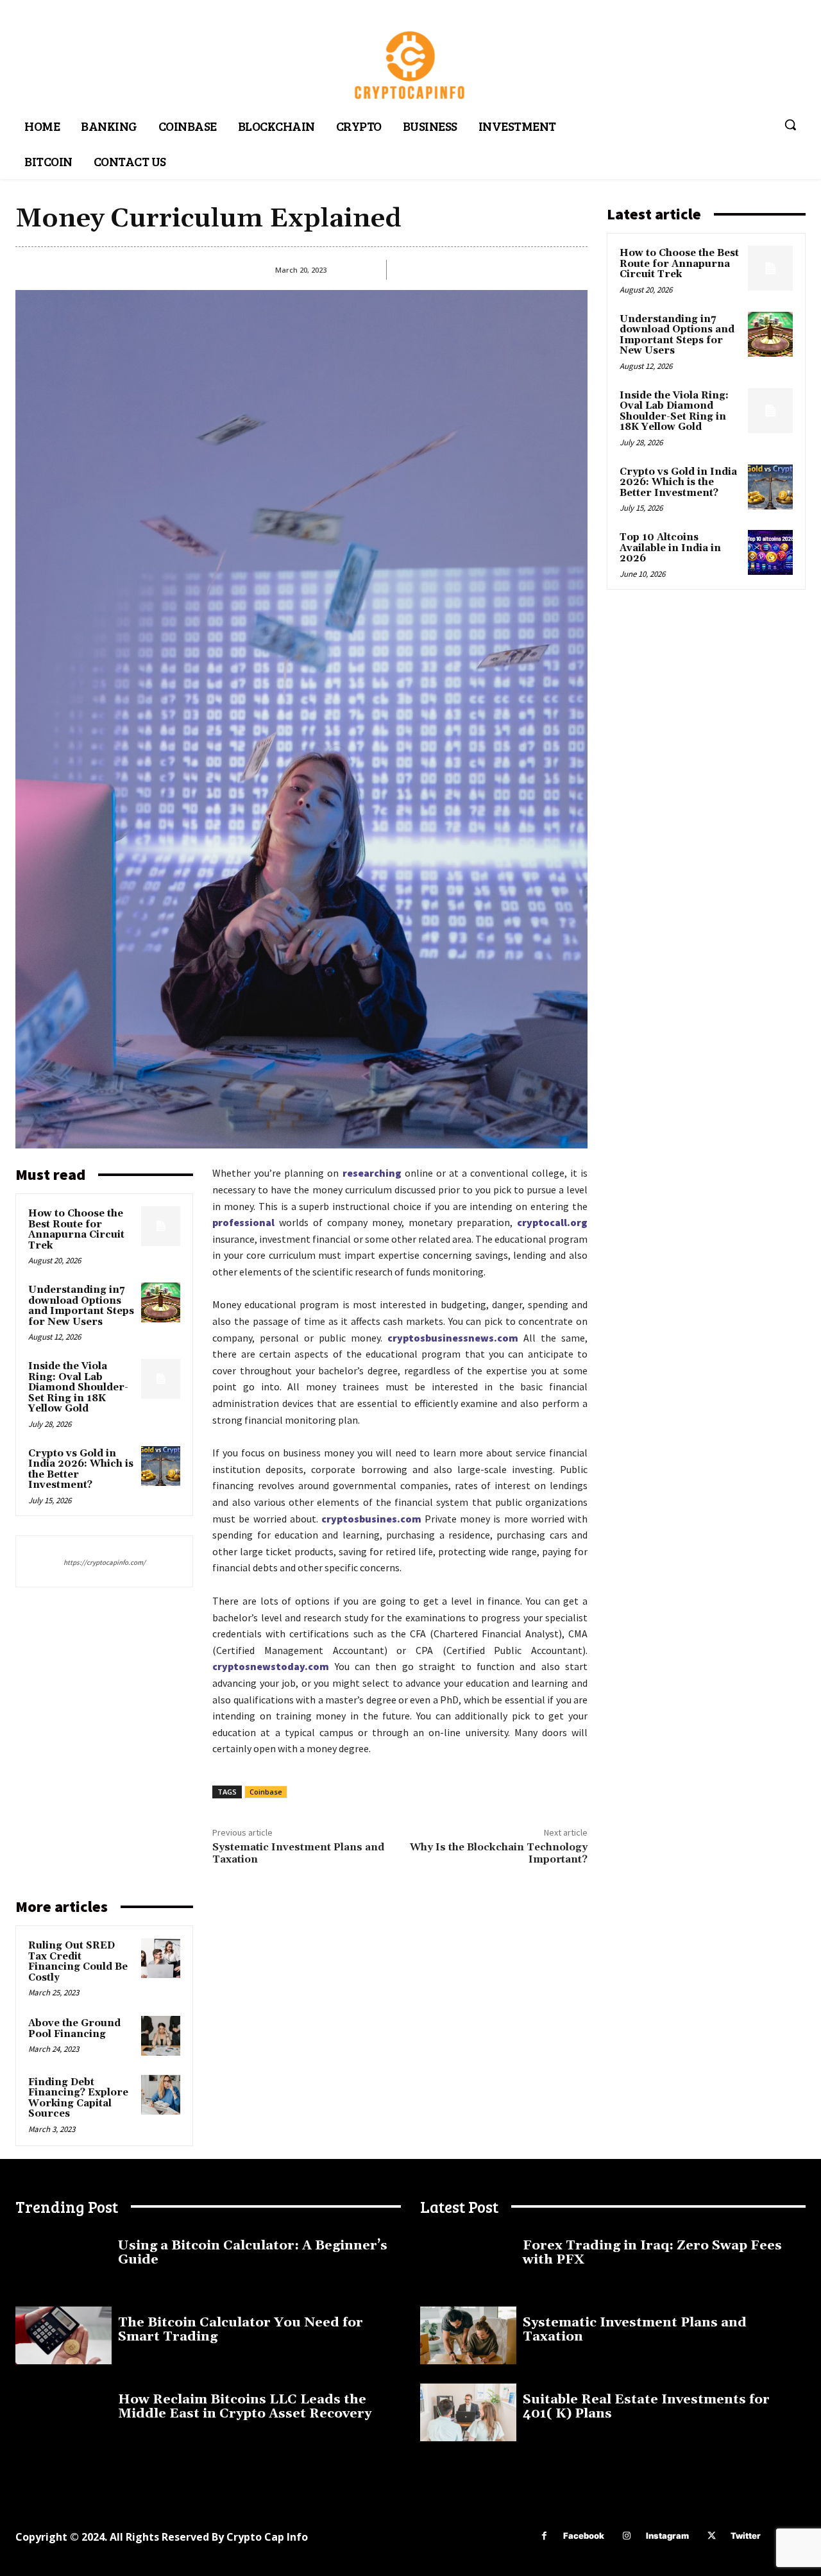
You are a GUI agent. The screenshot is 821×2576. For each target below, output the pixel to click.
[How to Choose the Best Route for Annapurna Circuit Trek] (161, 1226)
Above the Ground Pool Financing (74, 2029)
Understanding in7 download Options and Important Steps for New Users (81, 1306)
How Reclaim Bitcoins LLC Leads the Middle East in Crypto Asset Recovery (245, 2407)
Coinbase (266, 1792)
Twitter (746, 2536)
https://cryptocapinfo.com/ (105, 1562)
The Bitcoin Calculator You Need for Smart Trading (241, 2330)
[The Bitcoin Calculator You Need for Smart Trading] (63, 2335)
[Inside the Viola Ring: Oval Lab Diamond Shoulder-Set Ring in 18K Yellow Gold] (161, 1379)
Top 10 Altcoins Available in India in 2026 (670, 548)
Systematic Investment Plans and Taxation (298, 1853)
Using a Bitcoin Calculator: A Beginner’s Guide (253, 2253)
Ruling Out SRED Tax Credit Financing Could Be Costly (78, 1962)
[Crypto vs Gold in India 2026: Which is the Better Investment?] (161, 1466)
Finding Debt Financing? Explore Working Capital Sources (78, 2098)
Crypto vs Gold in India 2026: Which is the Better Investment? (81, 1470)
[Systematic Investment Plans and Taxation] (468, 2335)
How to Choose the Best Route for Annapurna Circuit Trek (76, 1230)
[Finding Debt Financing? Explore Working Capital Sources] (161, 2095)
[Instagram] (627, 2536)
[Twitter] (712, 2536)
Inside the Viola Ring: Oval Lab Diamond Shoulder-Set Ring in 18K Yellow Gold (78, 1387)
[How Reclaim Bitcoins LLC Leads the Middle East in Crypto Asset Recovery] (63, 2412)
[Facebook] (544, 2536)
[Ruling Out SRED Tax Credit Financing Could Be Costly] (161, 1958)
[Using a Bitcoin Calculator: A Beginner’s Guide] (63, 2258)
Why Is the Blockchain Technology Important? (499, 1853)
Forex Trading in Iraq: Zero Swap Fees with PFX (652, 2253)
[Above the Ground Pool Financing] (161, 2036)
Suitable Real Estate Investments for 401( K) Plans (646, 2407)
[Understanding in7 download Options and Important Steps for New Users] (161, 1302)
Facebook (584, 2536)
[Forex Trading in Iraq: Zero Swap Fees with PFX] (468, 2258)
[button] (790, 124)
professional (243, 1222)
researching (372, 1173)
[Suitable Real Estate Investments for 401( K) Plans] (468, 2412)
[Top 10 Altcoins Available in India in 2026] (770, 552)
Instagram (667, 2536)
